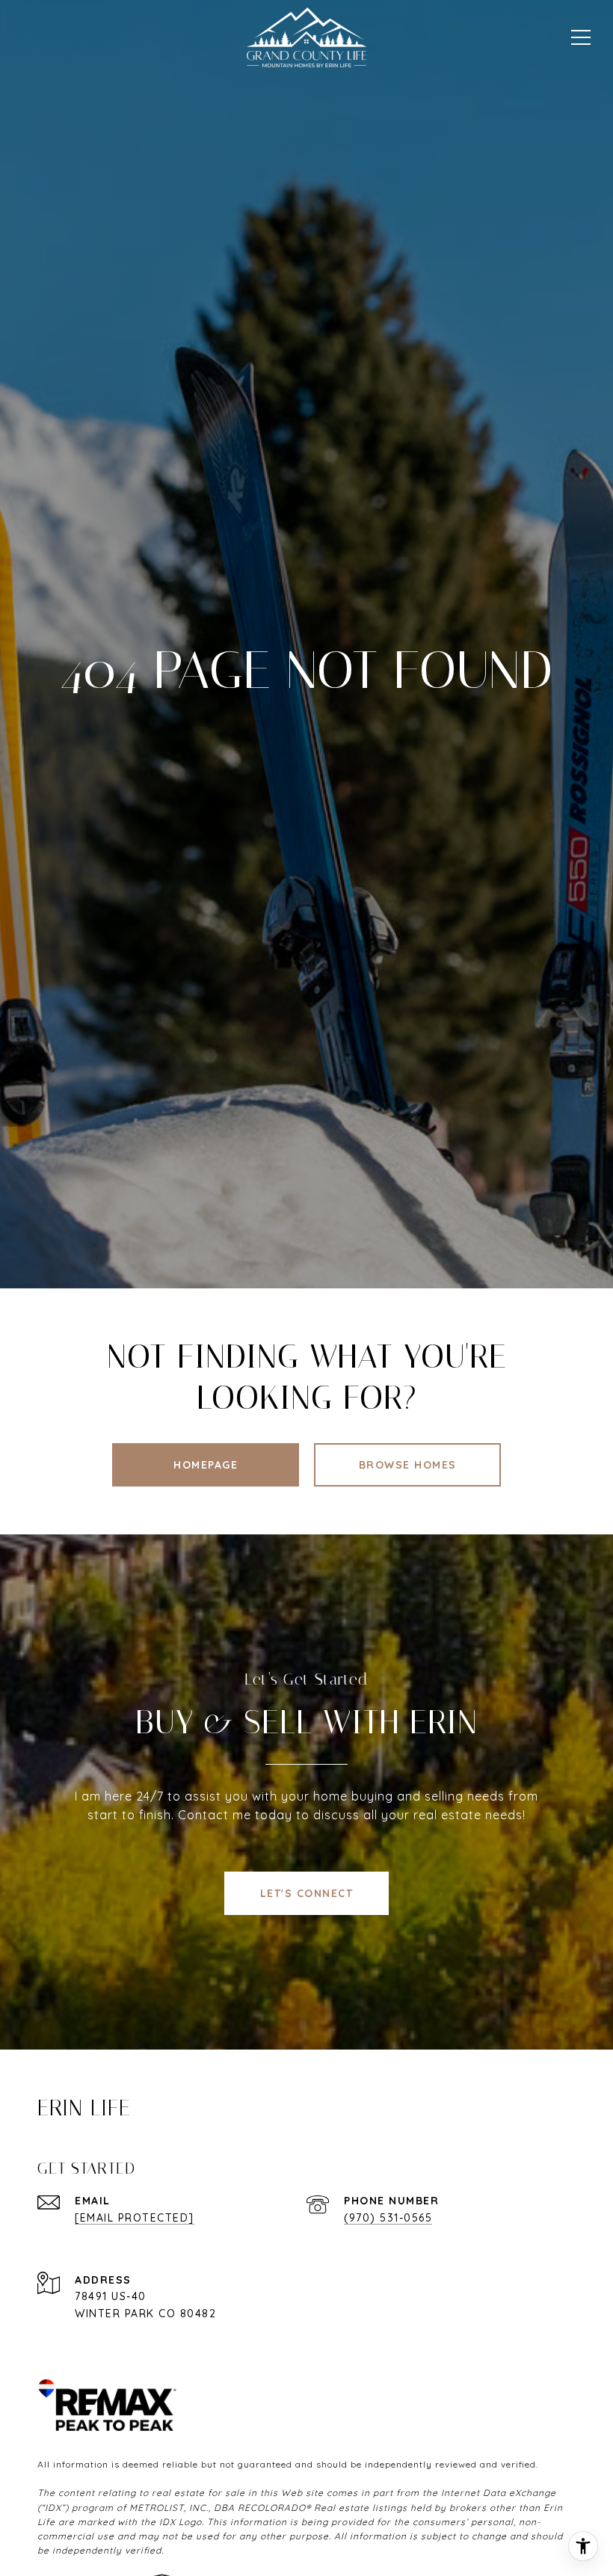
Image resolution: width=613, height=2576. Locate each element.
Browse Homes (408, 1465)
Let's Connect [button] (307, 1893)
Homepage (206, 1465)
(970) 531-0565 (388, 2218)
